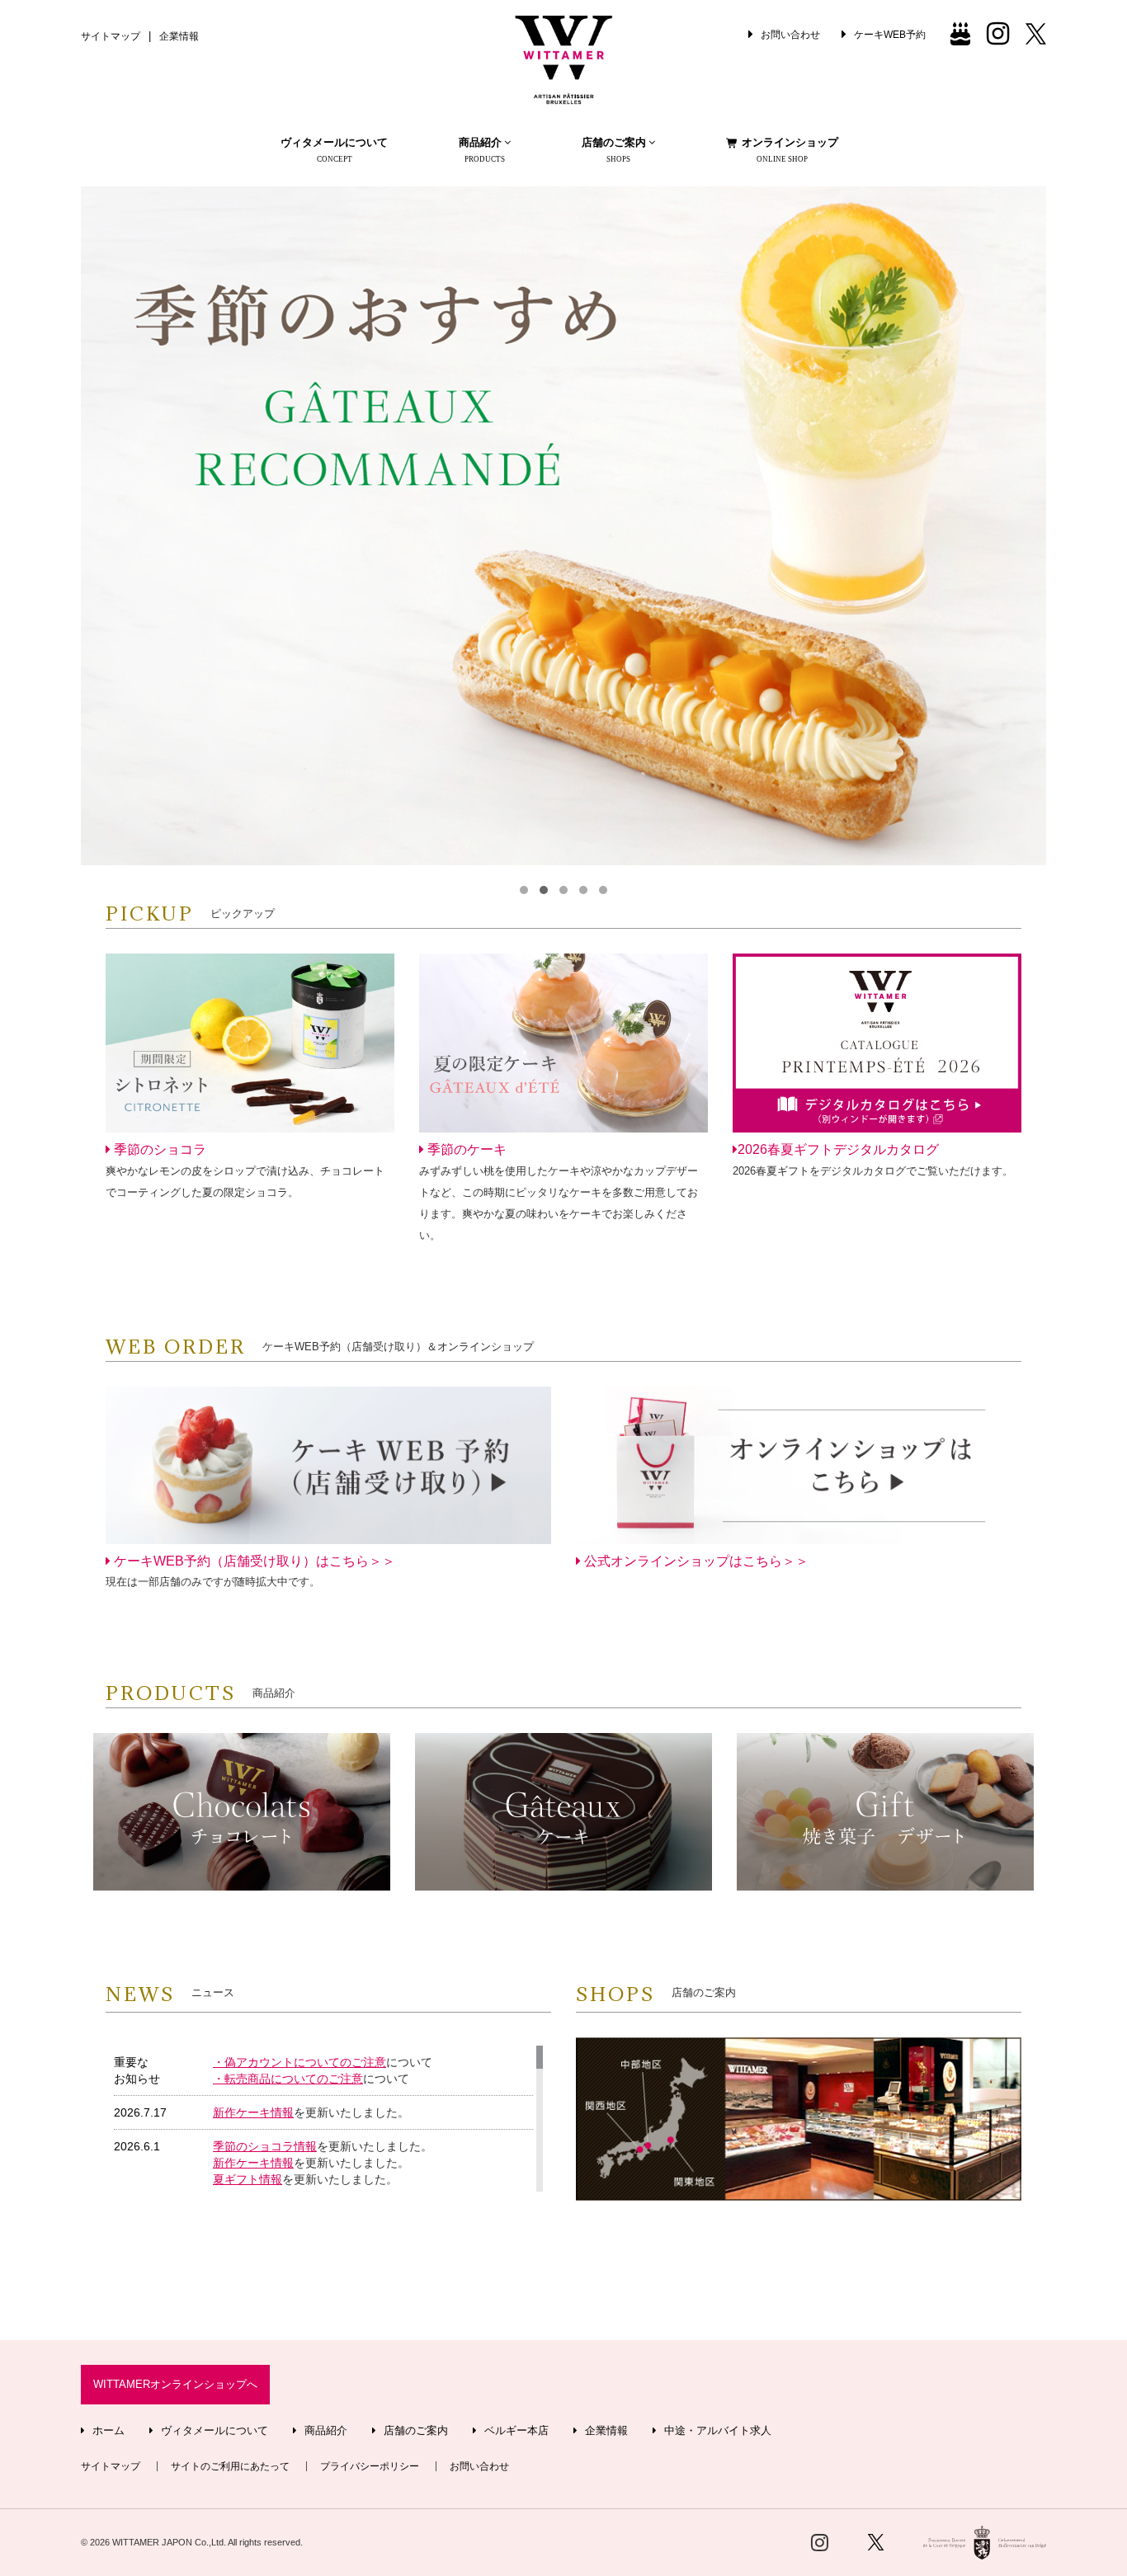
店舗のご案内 (414, 2431)
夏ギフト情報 (248, 2179)
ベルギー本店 (515, 2431)
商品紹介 (324, 2431)
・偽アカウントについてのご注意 (299, 2062)
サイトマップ (111, 36)
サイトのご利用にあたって (230, 2466)
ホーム (107, 2431)
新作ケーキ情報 (253, 2112)
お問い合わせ (479, 2466)
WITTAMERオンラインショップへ (175, 2385)
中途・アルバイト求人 (716, 2431)
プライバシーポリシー (370, 2466)
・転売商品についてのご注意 (288, 2079)
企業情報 (179, 36)
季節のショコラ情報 (265, 2146)
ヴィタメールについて (334, 150)
